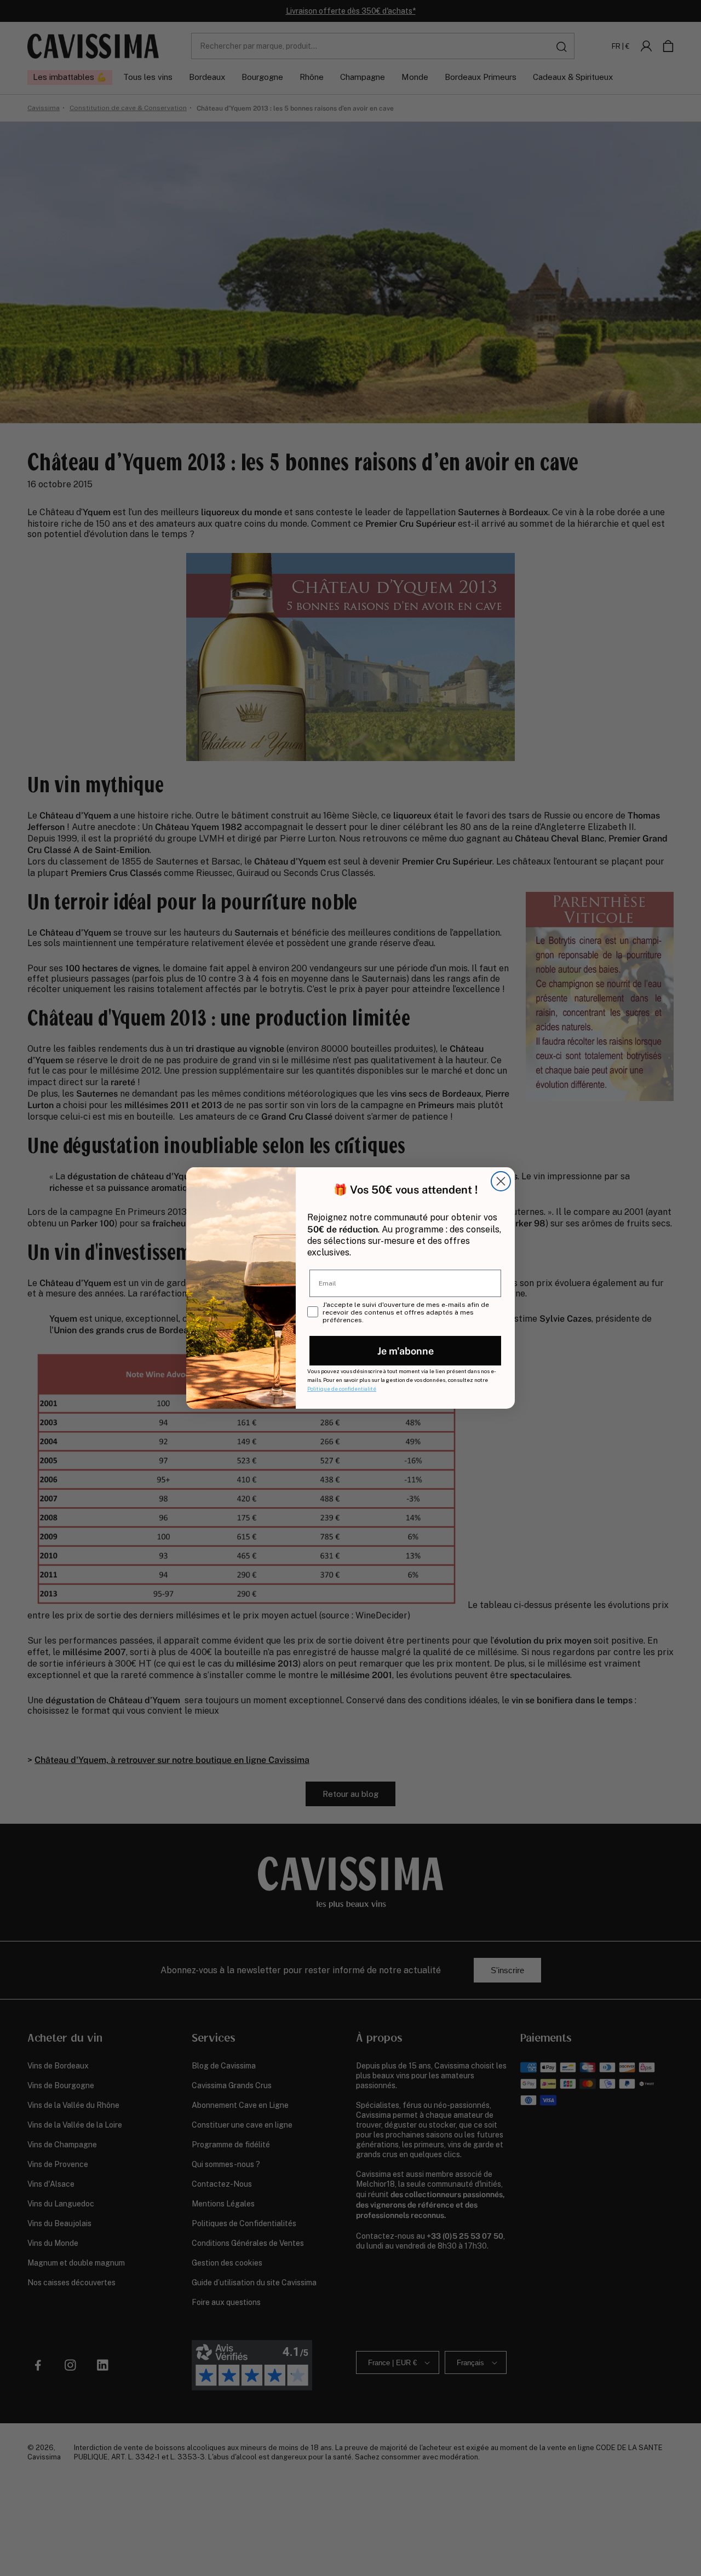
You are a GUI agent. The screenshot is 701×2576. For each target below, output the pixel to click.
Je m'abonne (406, 1350)
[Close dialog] (501, 1181)
